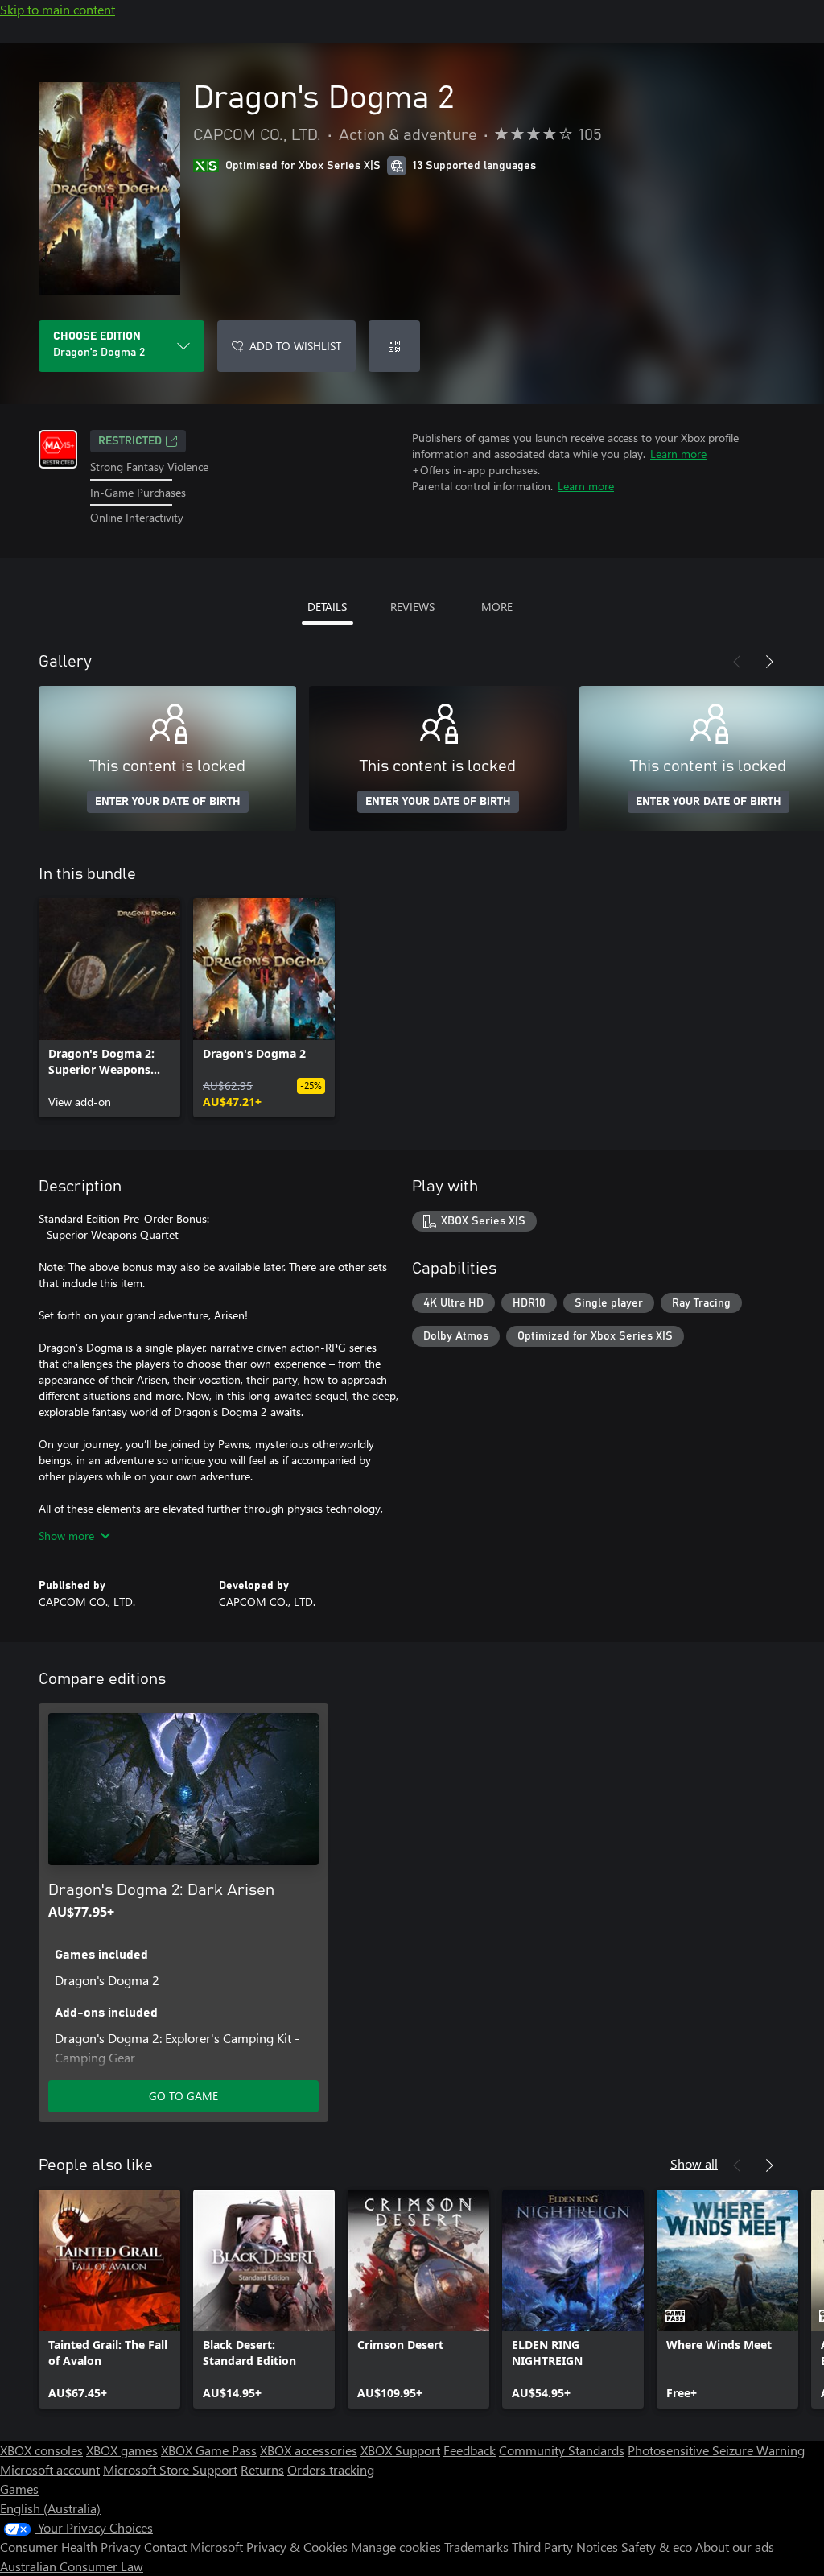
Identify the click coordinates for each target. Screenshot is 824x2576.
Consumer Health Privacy (70, 2547)
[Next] (769, 662)
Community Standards (562, 2450)
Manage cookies (396, 2547)
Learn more (678, 454)
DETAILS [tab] (327, 607)
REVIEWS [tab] (412, 607)
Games (19, 2489)
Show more (66, 1536)
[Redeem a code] (394, 346)
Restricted (130, 441)
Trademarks (476, 2547)
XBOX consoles (41, 2450)
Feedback (470, 2450)
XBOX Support (400, 2450)
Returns (262, 2469)
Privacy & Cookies (297, 2547)
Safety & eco (657, 2547)
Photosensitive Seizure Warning (716, 2450)
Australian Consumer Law (72, 2566)
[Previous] (737, 662)
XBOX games (122, 2450)
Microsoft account (50, 2469)
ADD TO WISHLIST (295, 346)
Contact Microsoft (194, 2547)
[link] (109, 1008)
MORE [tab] (497, 607)
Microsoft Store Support (170, 2469)
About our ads (735, 2547)
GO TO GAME (183, 2096)
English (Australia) (50, 2508)
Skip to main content (58, 9)
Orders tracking (331, 2469)
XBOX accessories (309, 2450)
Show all (694, 2163)
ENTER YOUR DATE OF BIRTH (168, 802)
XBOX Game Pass (209, 2450)
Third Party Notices (565, 2547)
